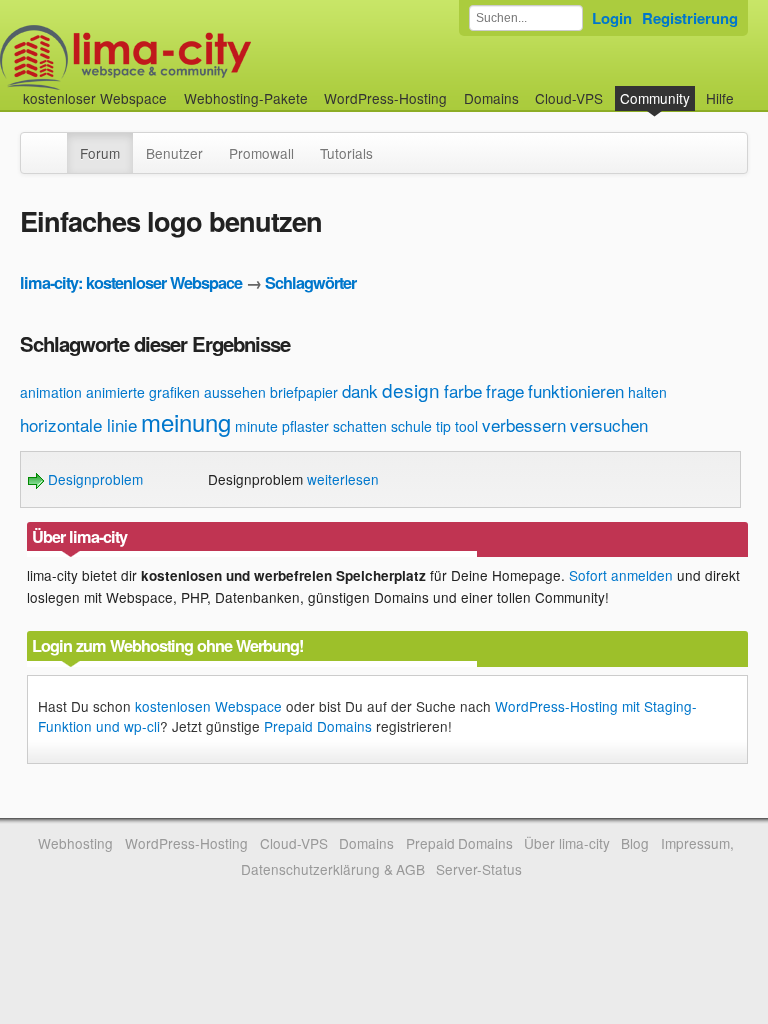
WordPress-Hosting (385, 98)
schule (411, 426)
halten (647, 392)
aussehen (235, 392)
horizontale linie (78, 424)
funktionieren (576, 390)
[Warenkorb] (750, 88)
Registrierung (690, 18)
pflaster (305, 426)
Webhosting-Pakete (246, 98)
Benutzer (174, 153)
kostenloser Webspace (95, 98)
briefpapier (304, 392)
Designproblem (93, 479)
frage (505, 390)
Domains (491, 98)
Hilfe (720, 98)
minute (256, 426)
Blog (635, 843)
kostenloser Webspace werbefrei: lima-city (200, 57)
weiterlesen (343, 479)
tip (443, 426)
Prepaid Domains (318, 726)
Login (612, 18)
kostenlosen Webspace (208, 706)
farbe (463, 390)
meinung (186, 421)
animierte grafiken (143, 392)
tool (466, 426)
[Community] (54, 143)
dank (360, 390)
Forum (100, 153)
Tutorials (346, 153)
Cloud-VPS (569, 98)
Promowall (261, 153)
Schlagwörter (310, 282)
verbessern (524, 424)
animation (51, 392)
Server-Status (479, 869)
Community (655, 98)
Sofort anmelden (621, 575)
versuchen (609, 424)
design (411, 389)
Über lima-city (566, 843)
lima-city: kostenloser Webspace (131, 282)
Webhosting (75, 843)
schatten (360, 426)
